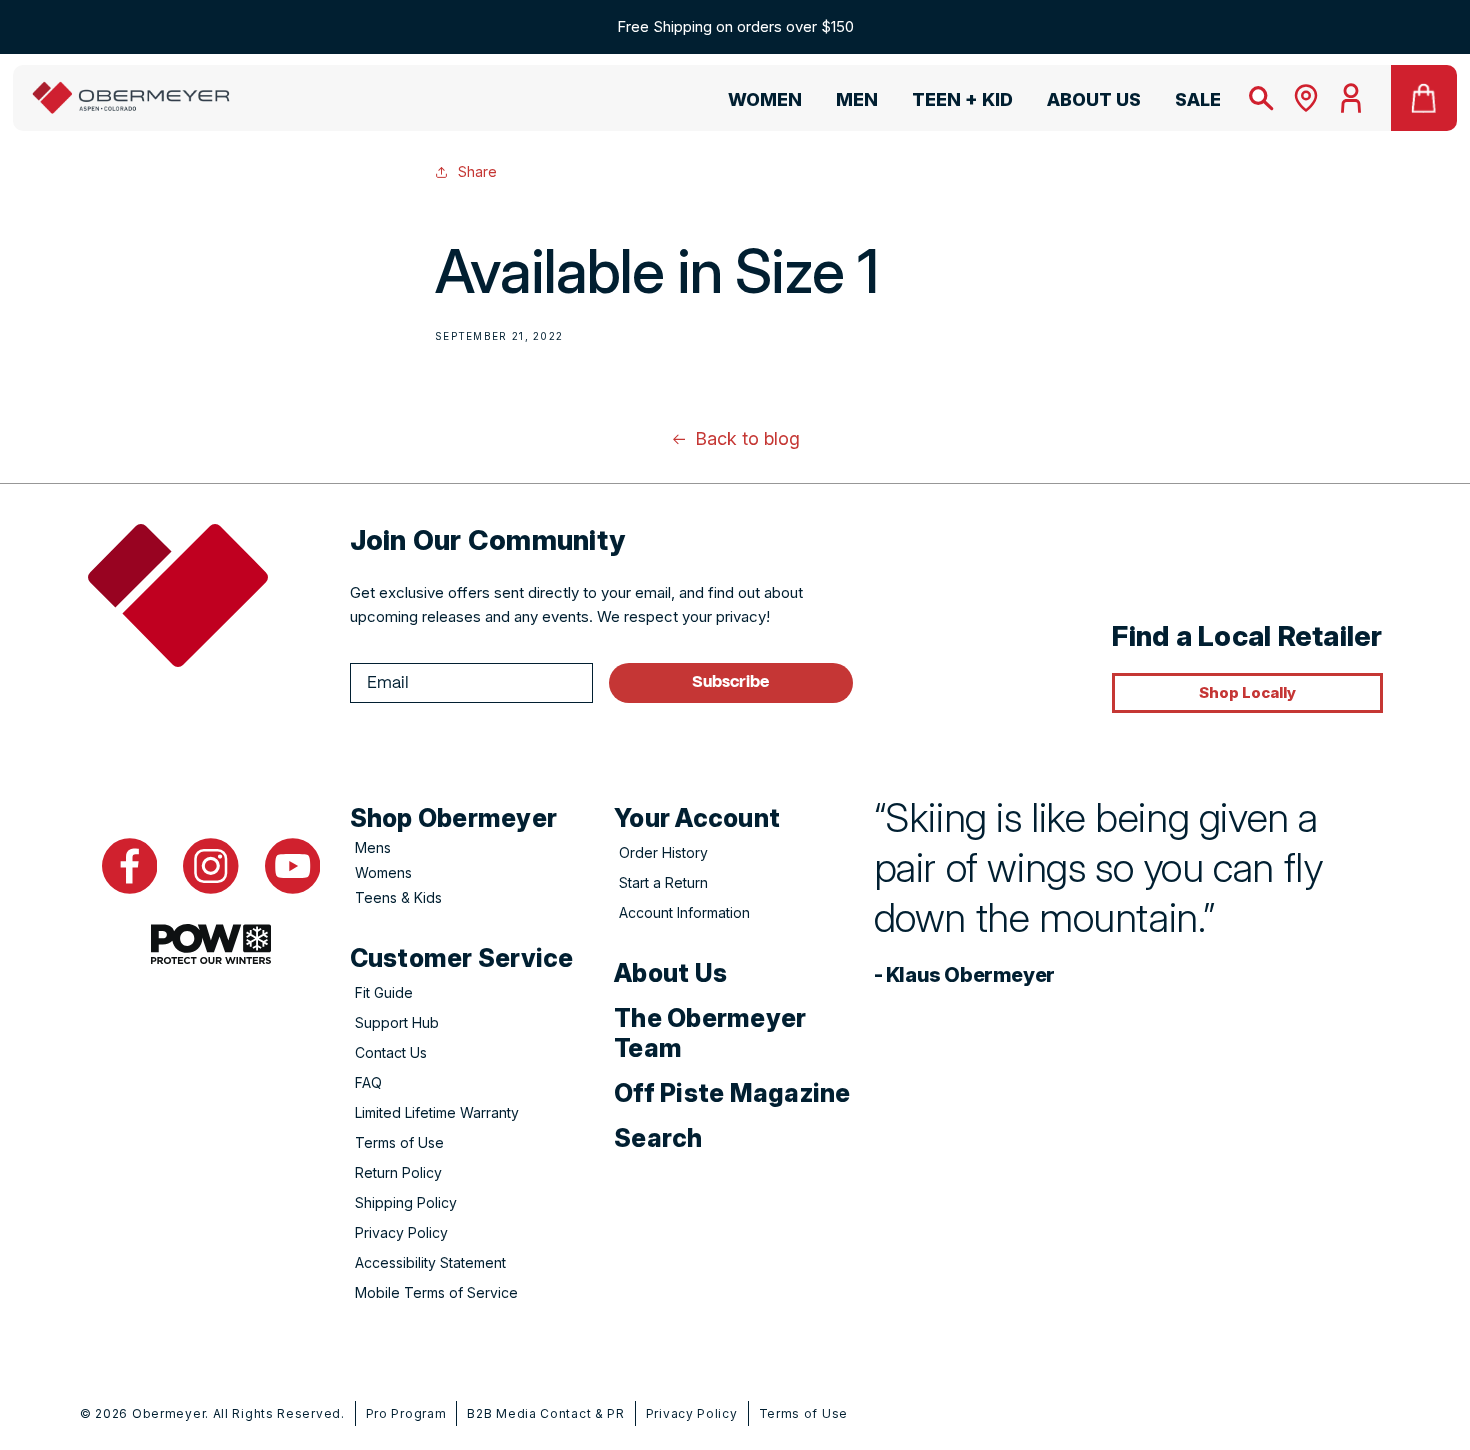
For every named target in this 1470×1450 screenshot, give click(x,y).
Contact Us (391, 1052)
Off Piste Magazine (732, 1093)
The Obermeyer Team (710, 1033)
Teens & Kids (398, 897)
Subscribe (730, 682)
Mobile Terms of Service (436, 1292)
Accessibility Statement (430, 1262)
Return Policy (398, 1172)
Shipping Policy (406, 1202)
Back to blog (747, 438)
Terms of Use (399, 1142)
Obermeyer (168, 1413)
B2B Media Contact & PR (545, 1413)
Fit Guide (384, 992)
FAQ (368, 1082)
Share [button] (477, 171)
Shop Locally (1247, 692)
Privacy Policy (401, 1232)
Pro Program (406, 1413)
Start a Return (663, 882)
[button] (756, 103)
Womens (383, 872)
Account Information (684, 912)
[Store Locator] (1306, 98)
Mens (373, 847)
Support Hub (397, 1022)
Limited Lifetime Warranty (437, 1112)
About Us (670, 973)
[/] (131, 98)
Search (658, 1138)
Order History (663, 852)
